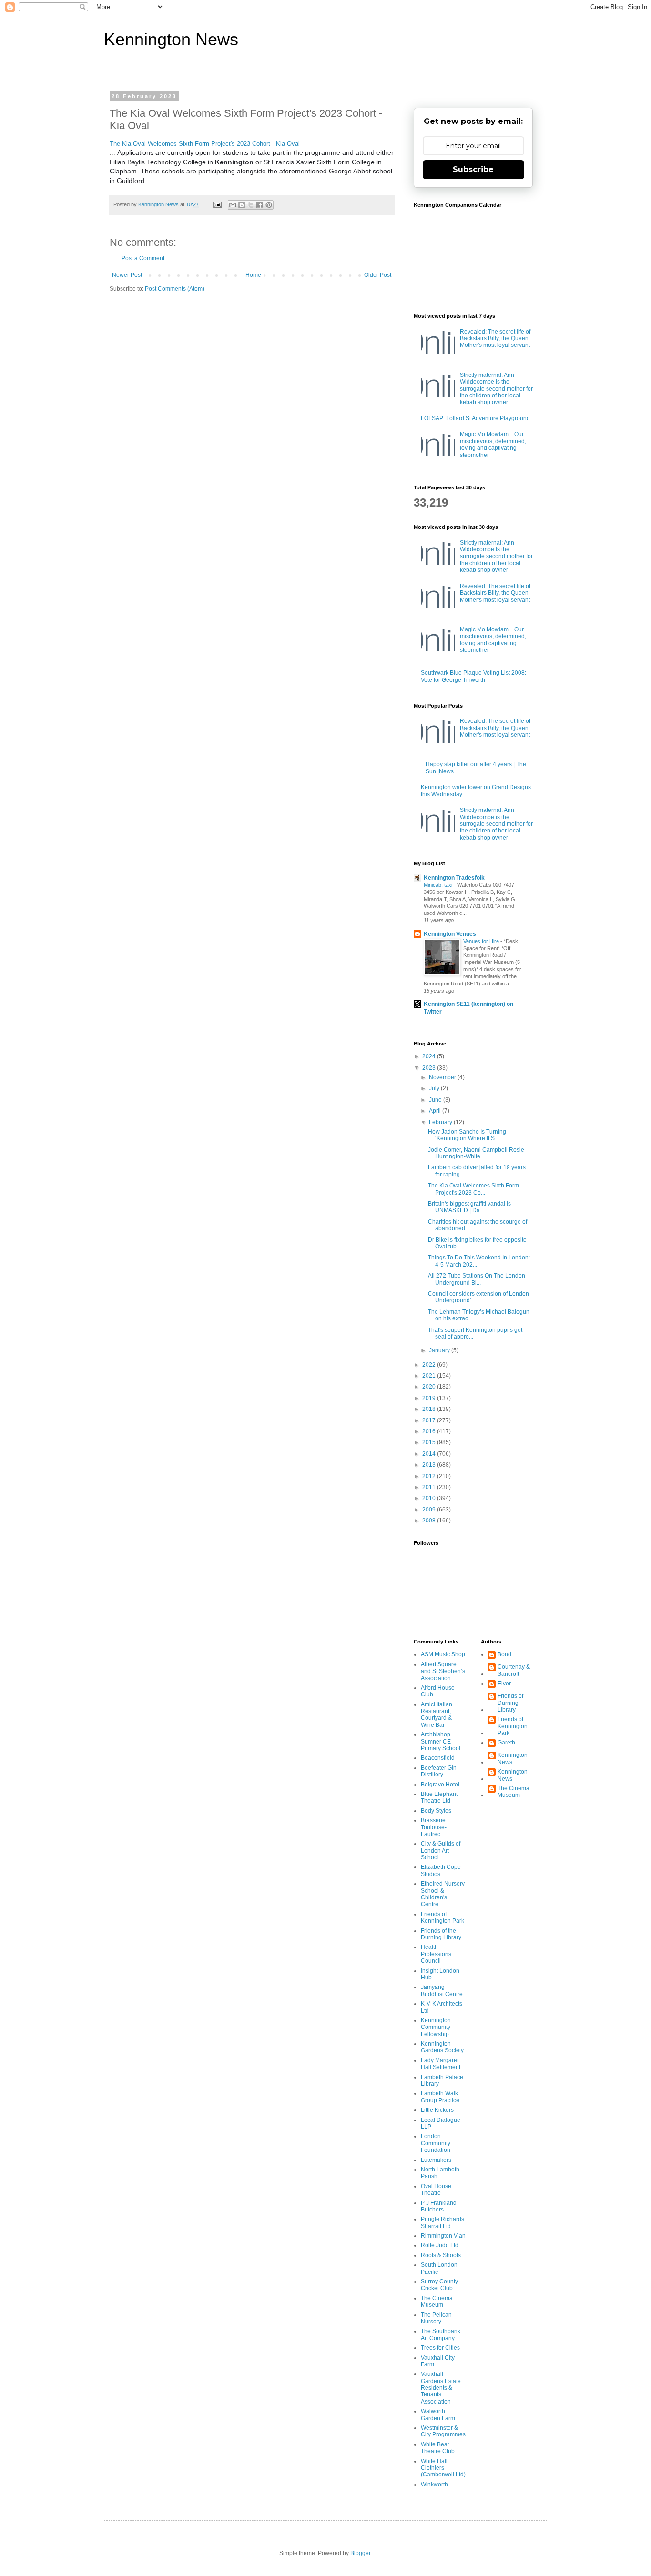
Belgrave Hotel (440, 1785)
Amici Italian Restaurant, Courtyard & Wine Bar (437, 1715)
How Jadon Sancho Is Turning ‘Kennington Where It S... (467, 1135)
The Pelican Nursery (436, 2318)
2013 (430, 1465)
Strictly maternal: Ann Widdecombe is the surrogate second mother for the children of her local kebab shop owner (496, 389)
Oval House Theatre (436, 2190)
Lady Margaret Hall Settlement (441, 2064)
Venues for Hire (482, 941)
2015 (430, 1442)
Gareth (506, 1743)
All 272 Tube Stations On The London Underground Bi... (477, 1279)
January (440, 1350)
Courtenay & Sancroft (514, 1670)
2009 (430, 1510)
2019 (430, 1398)
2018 (430, 1409)
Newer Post (127, 275)
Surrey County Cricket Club (439, 2285)
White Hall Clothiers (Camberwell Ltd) (443, 2468)
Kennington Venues (450, 934)
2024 (430, 1056)
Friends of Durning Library (510, 1703)
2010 (430, 1498)
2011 (430, 1487)
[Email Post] (217, 204)
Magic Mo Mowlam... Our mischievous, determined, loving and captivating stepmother (493, 444)
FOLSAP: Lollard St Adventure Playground (475, 418)
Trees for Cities (440, 2348)
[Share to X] (251, 205)
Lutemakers (436, 2160)
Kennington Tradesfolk (454, 878)
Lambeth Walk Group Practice (440, 2097)
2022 (430, 1365)
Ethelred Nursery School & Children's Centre (443, 1894)
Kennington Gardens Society (442, 2047)
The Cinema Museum (437, 2302)
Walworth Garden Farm (438, 2414)
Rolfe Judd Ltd (440, 2245)
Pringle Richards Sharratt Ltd (442, 2222)
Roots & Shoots (441, 2255)
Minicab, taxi (439, 885)
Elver (504, 1684)
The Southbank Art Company (441, 2334)
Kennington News (171, 39)
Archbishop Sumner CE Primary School (441, 1741)
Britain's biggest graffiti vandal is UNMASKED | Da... (469, 1207)
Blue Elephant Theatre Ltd (439, 1797)
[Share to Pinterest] (269, 205)
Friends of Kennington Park (442, 1917)
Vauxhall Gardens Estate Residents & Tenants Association (441, 2388)
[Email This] (233, 205)
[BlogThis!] (242, 205)
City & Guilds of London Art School (441, 1851)
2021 (430, 1376)
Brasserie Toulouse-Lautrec (434, 1827)
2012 (430, 1476)
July (435, 1088)
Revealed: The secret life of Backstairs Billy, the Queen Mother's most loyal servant (495, 339)
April (436, 1111)
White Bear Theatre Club (438, 2448)
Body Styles (436, 1811)
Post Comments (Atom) (175, 289)
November (443, 1077)
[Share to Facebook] (260, 205)
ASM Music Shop (443, 1654)
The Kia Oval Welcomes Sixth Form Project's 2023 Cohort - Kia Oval (205, 144)
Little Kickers (437, 2110)
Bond (504, 1654)
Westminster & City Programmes (443, 2431)
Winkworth (434, 2485)
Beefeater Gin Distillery (439, 1771)
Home (253, 275)
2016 (430, 1431)
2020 (430, 1387)
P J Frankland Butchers (439, 2206)
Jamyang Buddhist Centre (442, 1990)
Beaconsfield (438, 1758)
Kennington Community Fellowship (436, 2027)
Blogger (360, 2553)
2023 (430, 1068)
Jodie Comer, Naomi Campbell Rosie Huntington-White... (476, 1153)
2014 (430, 1454)
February (441, 1122)
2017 (430, 1420)
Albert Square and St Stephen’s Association (443, 1671)
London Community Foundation (436, 2143)
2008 (430, 1521)
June (436, 1100)
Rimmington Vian (443, 2236)
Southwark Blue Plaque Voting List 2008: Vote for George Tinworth (473, 676)
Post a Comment (143, 258)
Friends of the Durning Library (441, 1934)
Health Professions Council (436, 1954)
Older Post (378, 275)
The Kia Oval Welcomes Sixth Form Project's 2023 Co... (473, 1189)
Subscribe (473, 169)
